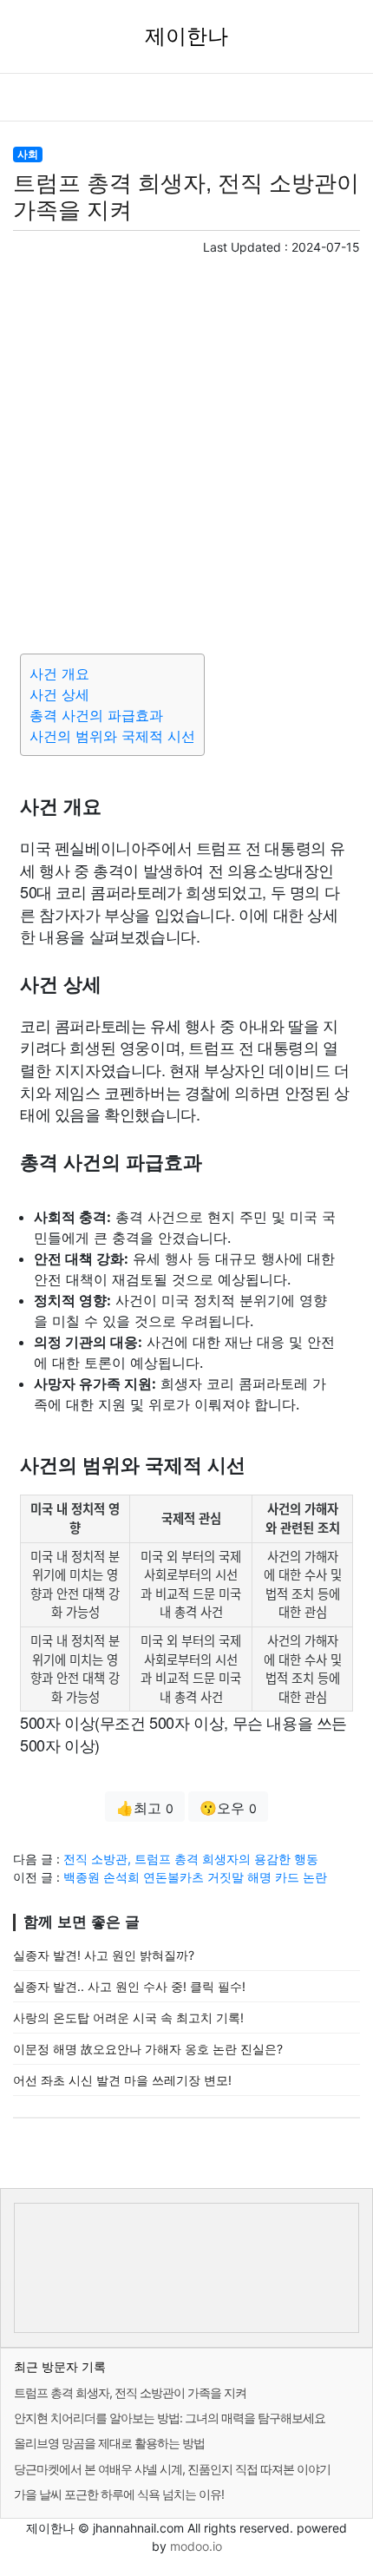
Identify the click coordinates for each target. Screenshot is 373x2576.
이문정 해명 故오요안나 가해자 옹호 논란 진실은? (148, 2049)
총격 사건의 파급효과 (96, 715)
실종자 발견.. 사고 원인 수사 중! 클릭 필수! (129, 1986)
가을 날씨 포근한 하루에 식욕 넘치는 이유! (119, 2494)
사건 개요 (59, 674)
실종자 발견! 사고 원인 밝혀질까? (104, 1955)
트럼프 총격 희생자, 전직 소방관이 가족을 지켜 (130, 2392)
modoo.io (196, 2546)
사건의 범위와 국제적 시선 (112, 736)
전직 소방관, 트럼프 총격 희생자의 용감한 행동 (191, 1859)
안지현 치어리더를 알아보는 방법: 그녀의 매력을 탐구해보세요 (170, 2418)
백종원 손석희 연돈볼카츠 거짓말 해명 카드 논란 (195, 1877)
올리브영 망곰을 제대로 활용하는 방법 (109, 2443)
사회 (28, 154)
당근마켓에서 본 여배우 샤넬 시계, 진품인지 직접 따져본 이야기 (172, 2469)
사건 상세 (59, 694)
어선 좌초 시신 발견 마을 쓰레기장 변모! (122, 2080)
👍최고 (145, 1808)
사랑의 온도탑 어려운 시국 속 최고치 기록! (128, 2017)
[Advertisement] (186, 451)
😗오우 (228, 1808)
